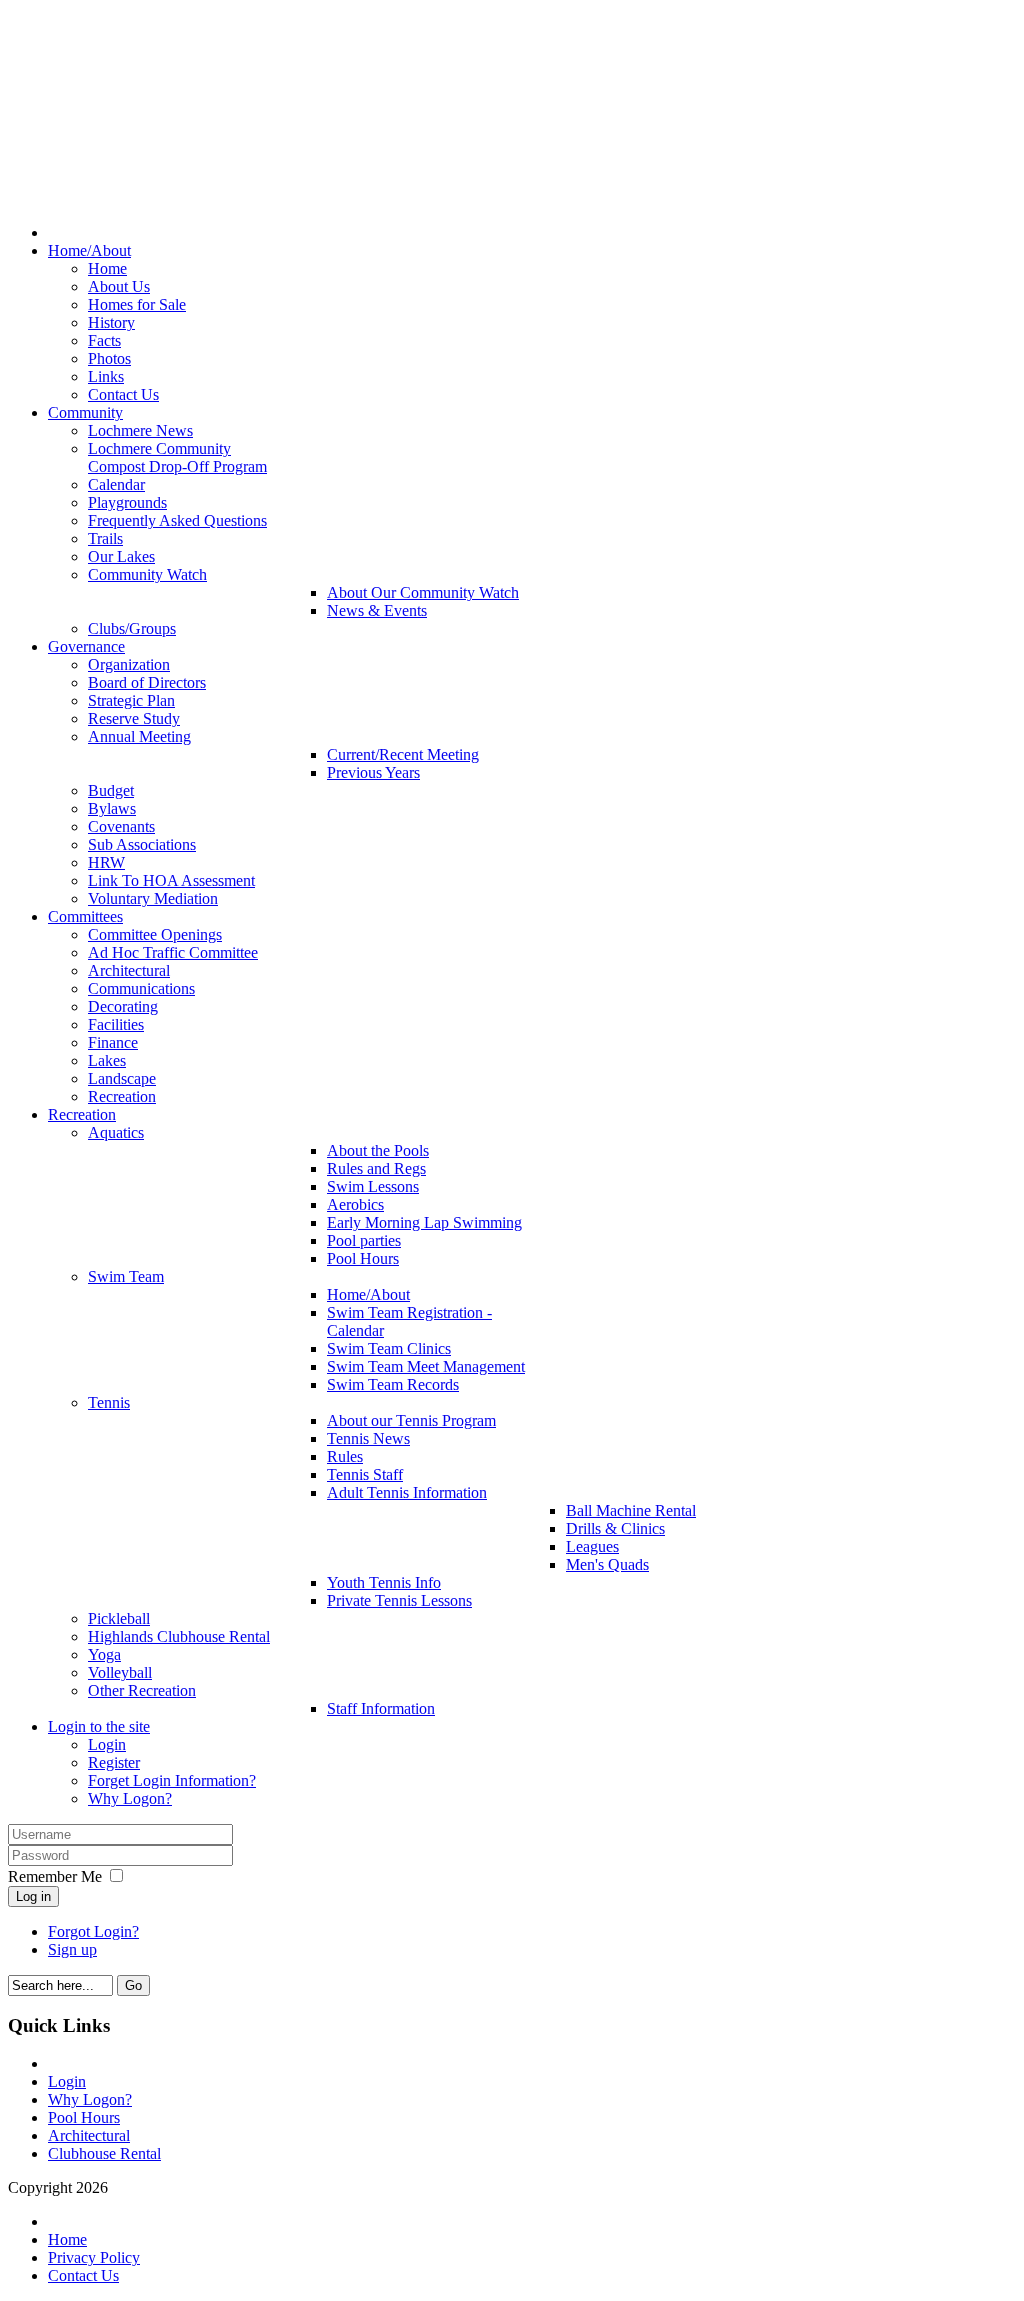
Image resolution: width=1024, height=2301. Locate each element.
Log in (33, 1896)
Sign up (72, 1949)
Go (133, 1985)
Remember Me (55, 1876)
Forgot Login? (93, 1931)
